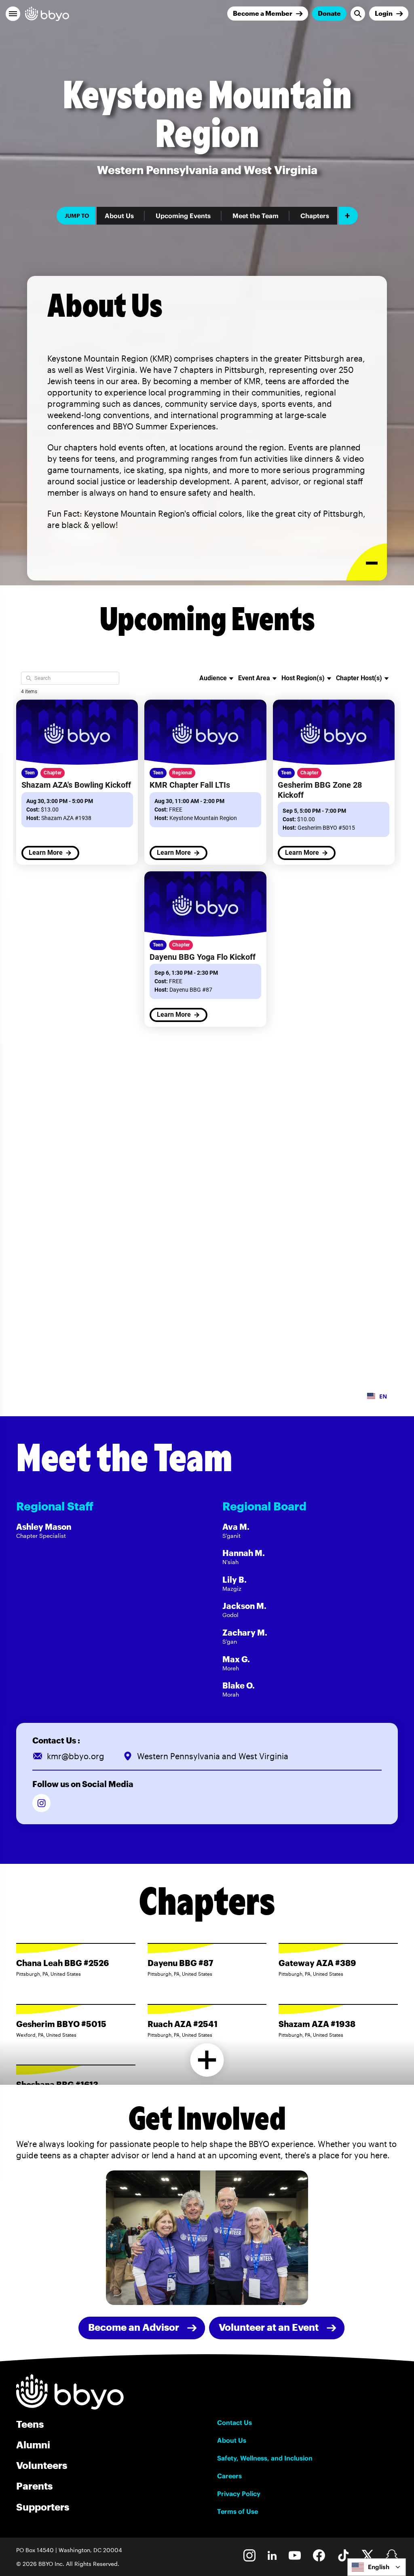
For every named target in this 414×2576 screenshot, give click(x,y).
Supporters (43, 2507)
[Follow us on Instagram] (41, 1803)
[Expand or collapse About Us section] (366, 562)
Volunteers (42, 2465)
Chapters (315, 216)
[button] (13, 14)
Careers (229, 2476)
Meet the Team (256, 216)
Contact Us (234, 2422)
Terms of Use (238, 2511)
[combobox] (377, 2567)
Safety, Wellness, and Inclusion (265, 2458)
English (379, 2567)
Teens (30, 2424)
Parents (34, 2486)
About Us (119, 216)
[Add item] (348, 216)
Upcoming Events (183, 216)
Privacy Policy (239, 2494)
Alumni (33, 2445)
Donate (329, 13)
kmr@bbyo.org (76, 1756)
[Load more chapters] (207, 2060)
